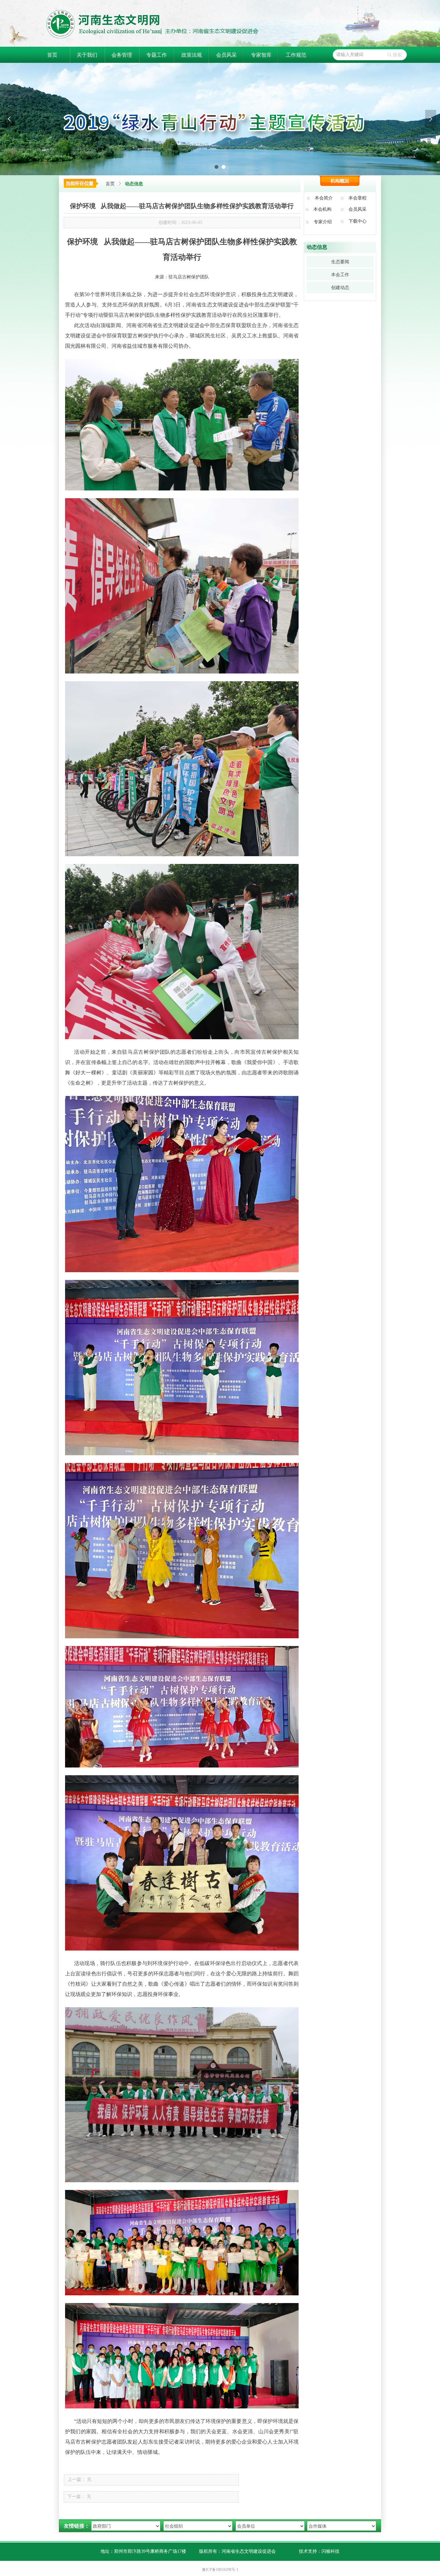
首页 (110, 184)
